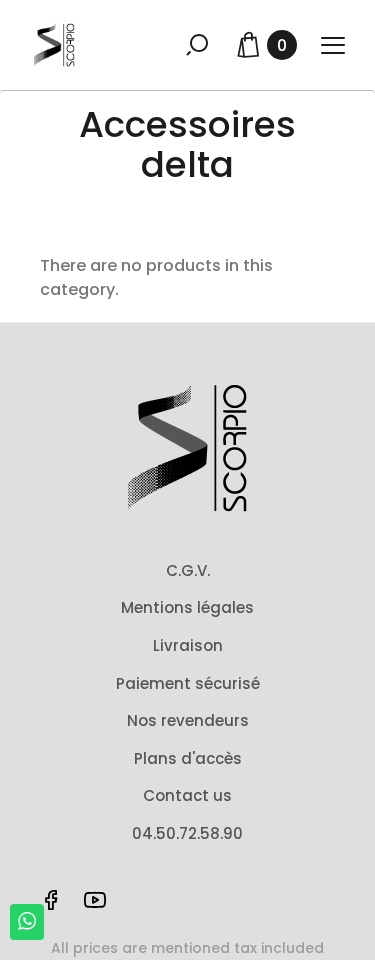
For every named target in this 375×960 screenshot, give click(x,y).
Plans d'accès (188, 758)
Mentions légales (187, 607)
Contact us (187, 795)
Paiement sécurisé (188, 683)
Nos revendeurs (188, 720)
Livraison (188, 645)
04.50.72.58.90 (187, 833)
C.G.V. (188, 570)
